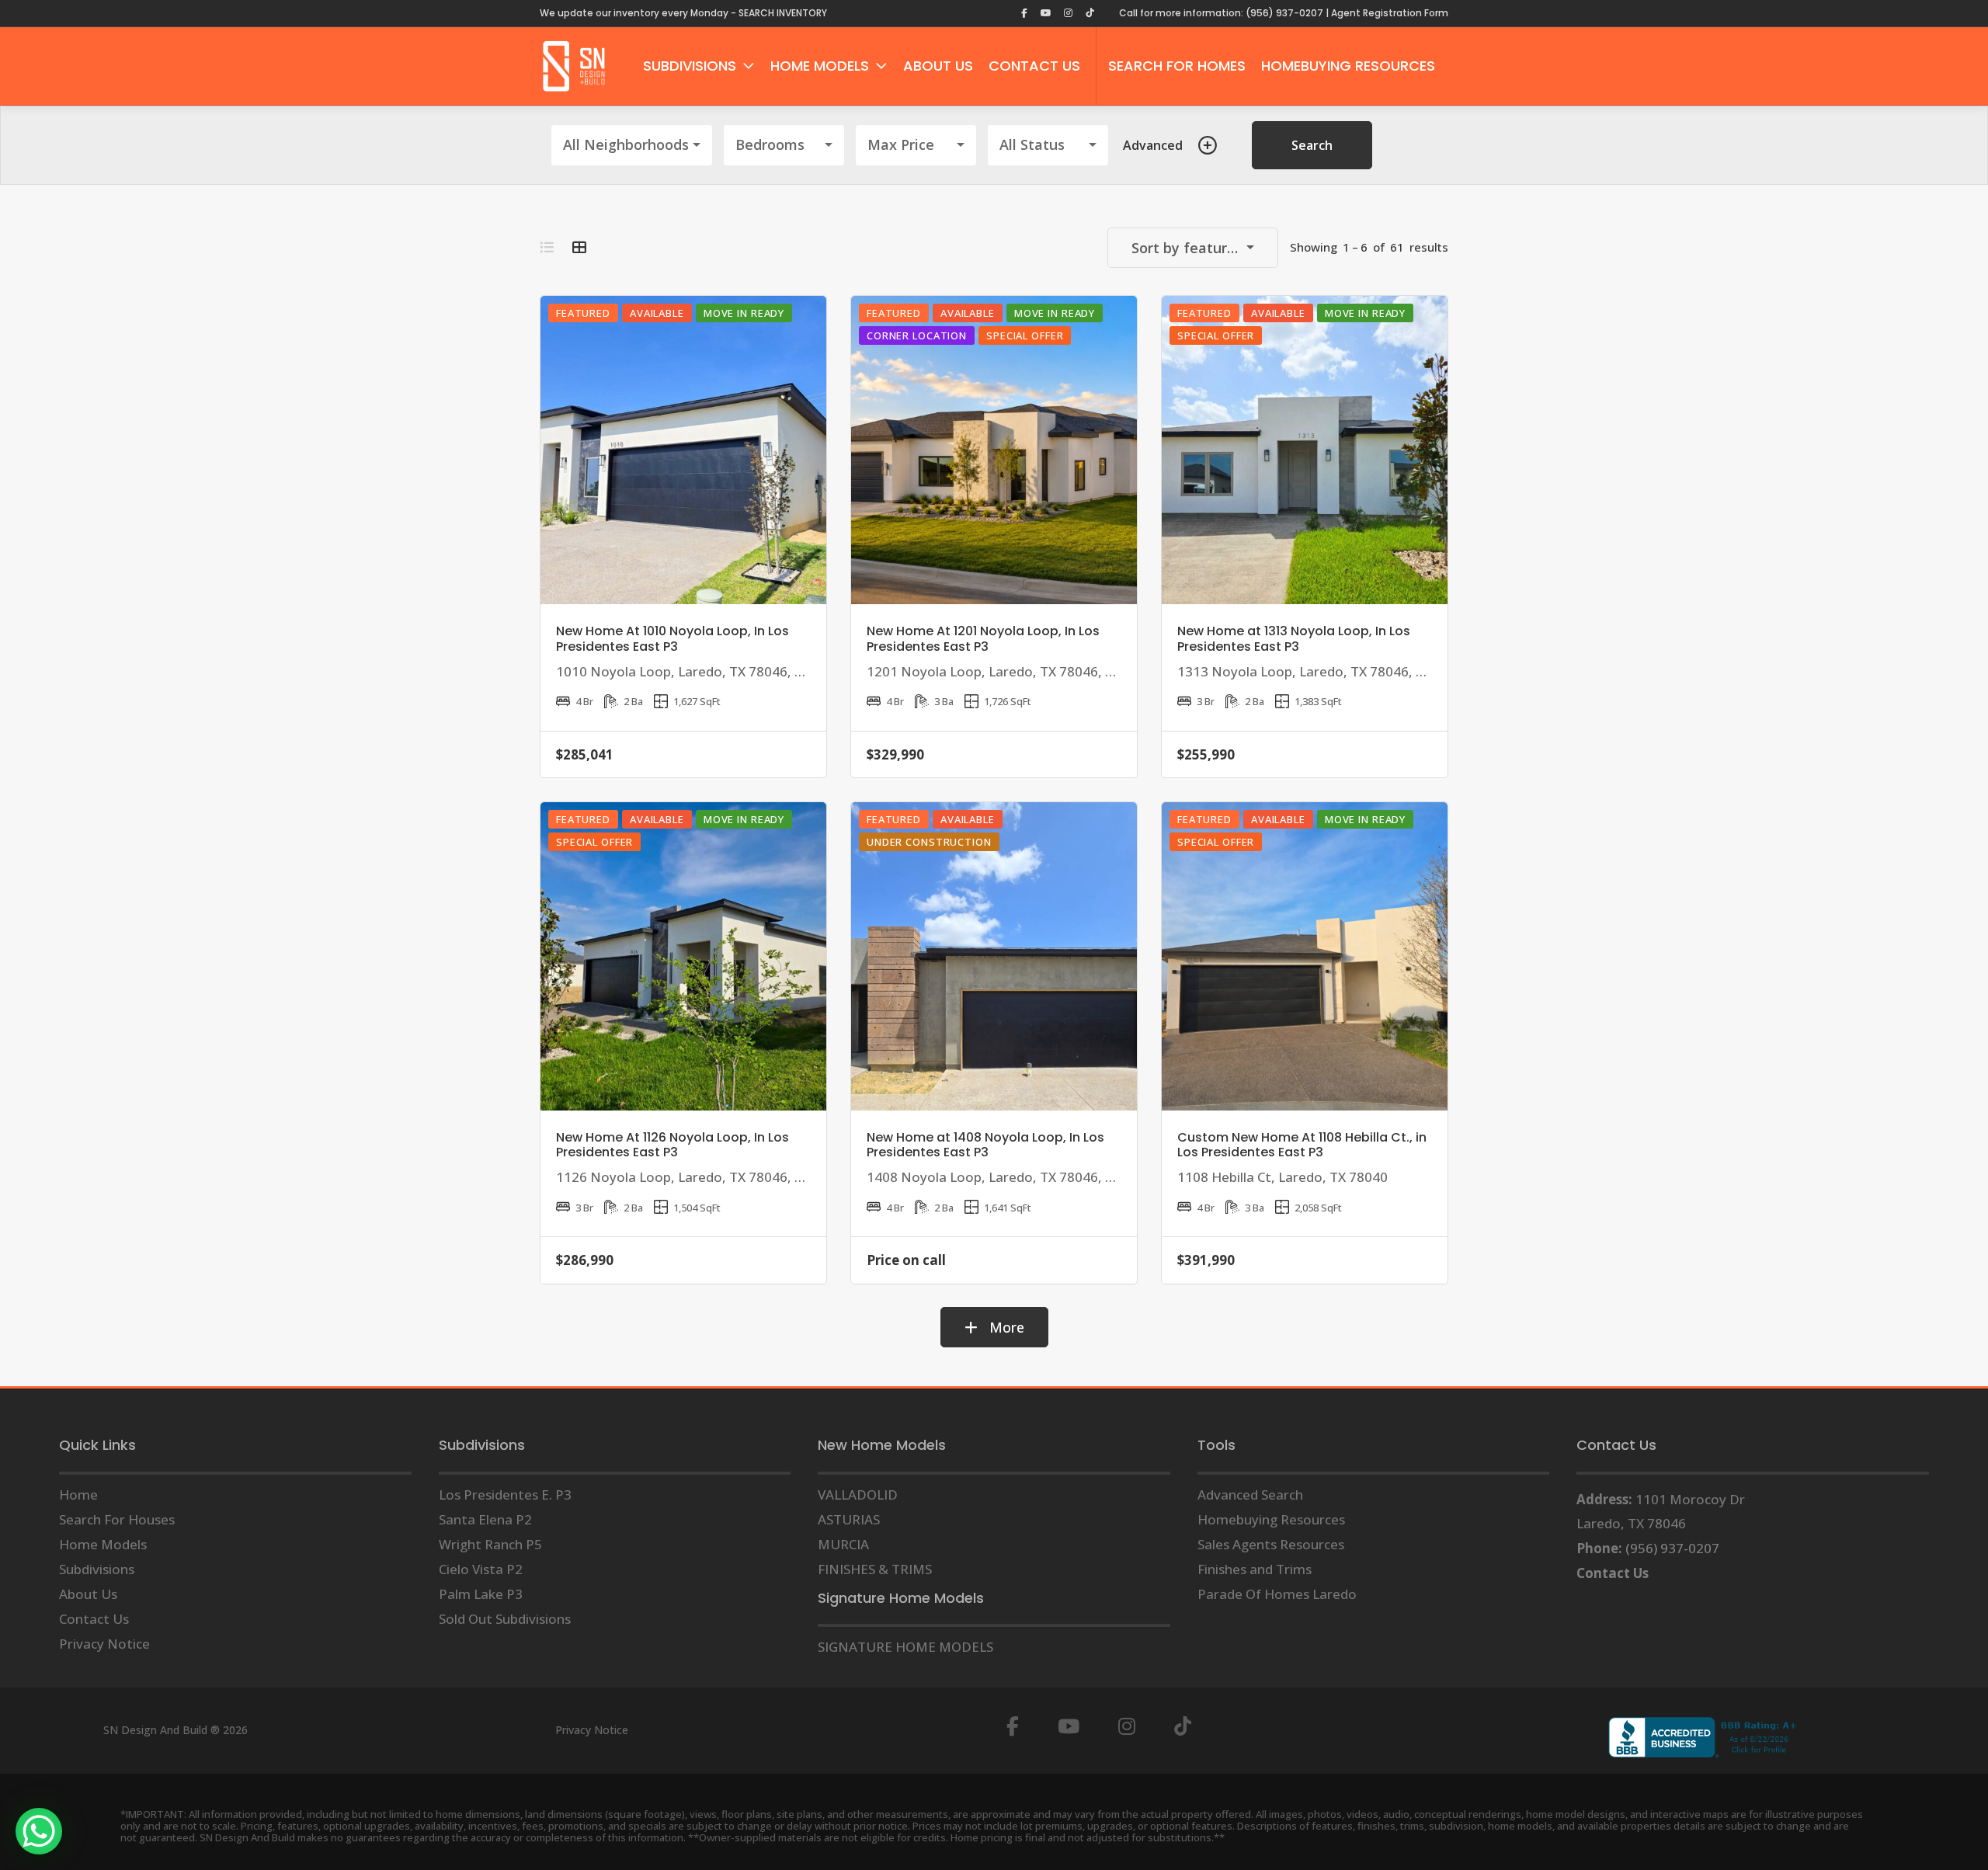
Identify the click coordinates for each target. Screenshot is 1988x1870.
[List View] (547, 247)
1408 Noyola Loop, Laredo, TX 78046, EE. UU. (1008, 1177)
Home (78, 1495)
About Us (88, 1594)
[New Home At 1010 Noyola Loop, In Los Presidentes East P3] (683, 450)
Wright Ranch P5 (490, 1544)
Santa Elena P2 (485, 1519)
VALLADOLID (858, 1495)
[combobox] (632, 145)
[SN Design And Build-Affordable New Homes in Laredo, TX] (574, 66)
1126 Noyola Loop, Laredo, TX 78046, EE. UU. (698, 1177)
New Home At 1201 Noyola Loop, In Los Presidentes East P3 (983, 638)
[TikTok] (1183, 1727)
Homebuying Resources (1271, 1519)
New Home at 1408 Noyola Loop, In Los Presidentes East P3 (985, 1145)
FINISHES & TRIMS (875, 1569)
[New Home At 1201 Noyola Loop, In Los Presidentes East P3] (994, 450)
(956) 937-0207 (1672, 1548)
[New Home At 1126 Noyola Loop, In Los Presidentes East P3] (683, 956)
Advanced (1153, 145)
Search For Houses (117, 1519)
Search (1312, 145)
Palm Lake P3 (481, 1594)
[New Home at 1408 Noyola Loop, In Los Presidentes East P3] (994, 956)
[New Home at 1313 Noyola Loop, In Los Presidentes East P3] (1305, 450)
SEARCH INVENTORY (783, 13)
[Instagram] (1127, 1727)
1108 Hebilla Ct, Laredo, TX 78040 (1282, 1177)
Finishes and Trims (1255, 1569)
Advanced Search (1250, 1495)
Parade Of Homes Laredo (1277, 1594)
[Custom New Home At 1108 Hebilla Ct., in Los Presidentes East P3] (1305, 956)
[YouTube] (1069, 1727)
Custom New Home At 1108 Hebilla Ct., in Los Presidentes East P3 (1302, 1145)
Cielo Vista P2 (481, 1569)
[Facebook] (1013, 1727)
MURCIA (843, 1544)
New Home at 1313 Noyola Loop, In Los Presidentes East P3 (1294, 638)
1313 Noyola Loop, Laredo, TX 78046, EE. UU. (1319, 671)
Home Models (103, 1544)
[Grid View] (579, 247)
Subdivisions (97, 1569)
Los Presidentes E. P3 (505, 1495)
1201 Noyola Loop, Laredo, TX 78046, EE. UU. (1008, 671)
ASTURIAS (849, 1519)
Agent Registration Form (1390, 13)
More (1005, 1327)
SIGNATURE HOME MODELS (905, 1647)
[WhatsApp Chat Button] (39, 1831)
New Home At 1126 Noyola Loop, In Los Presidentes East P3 (673, 1145)
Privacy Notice (104, 1644)
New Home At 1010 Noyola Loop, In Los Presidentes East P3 (673, 638)
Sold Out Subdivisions (505, 1619)
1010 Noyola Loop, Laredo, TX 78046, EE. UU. (698, 671)
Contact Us (94, 1619)
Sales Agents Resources (1271, 1544)
